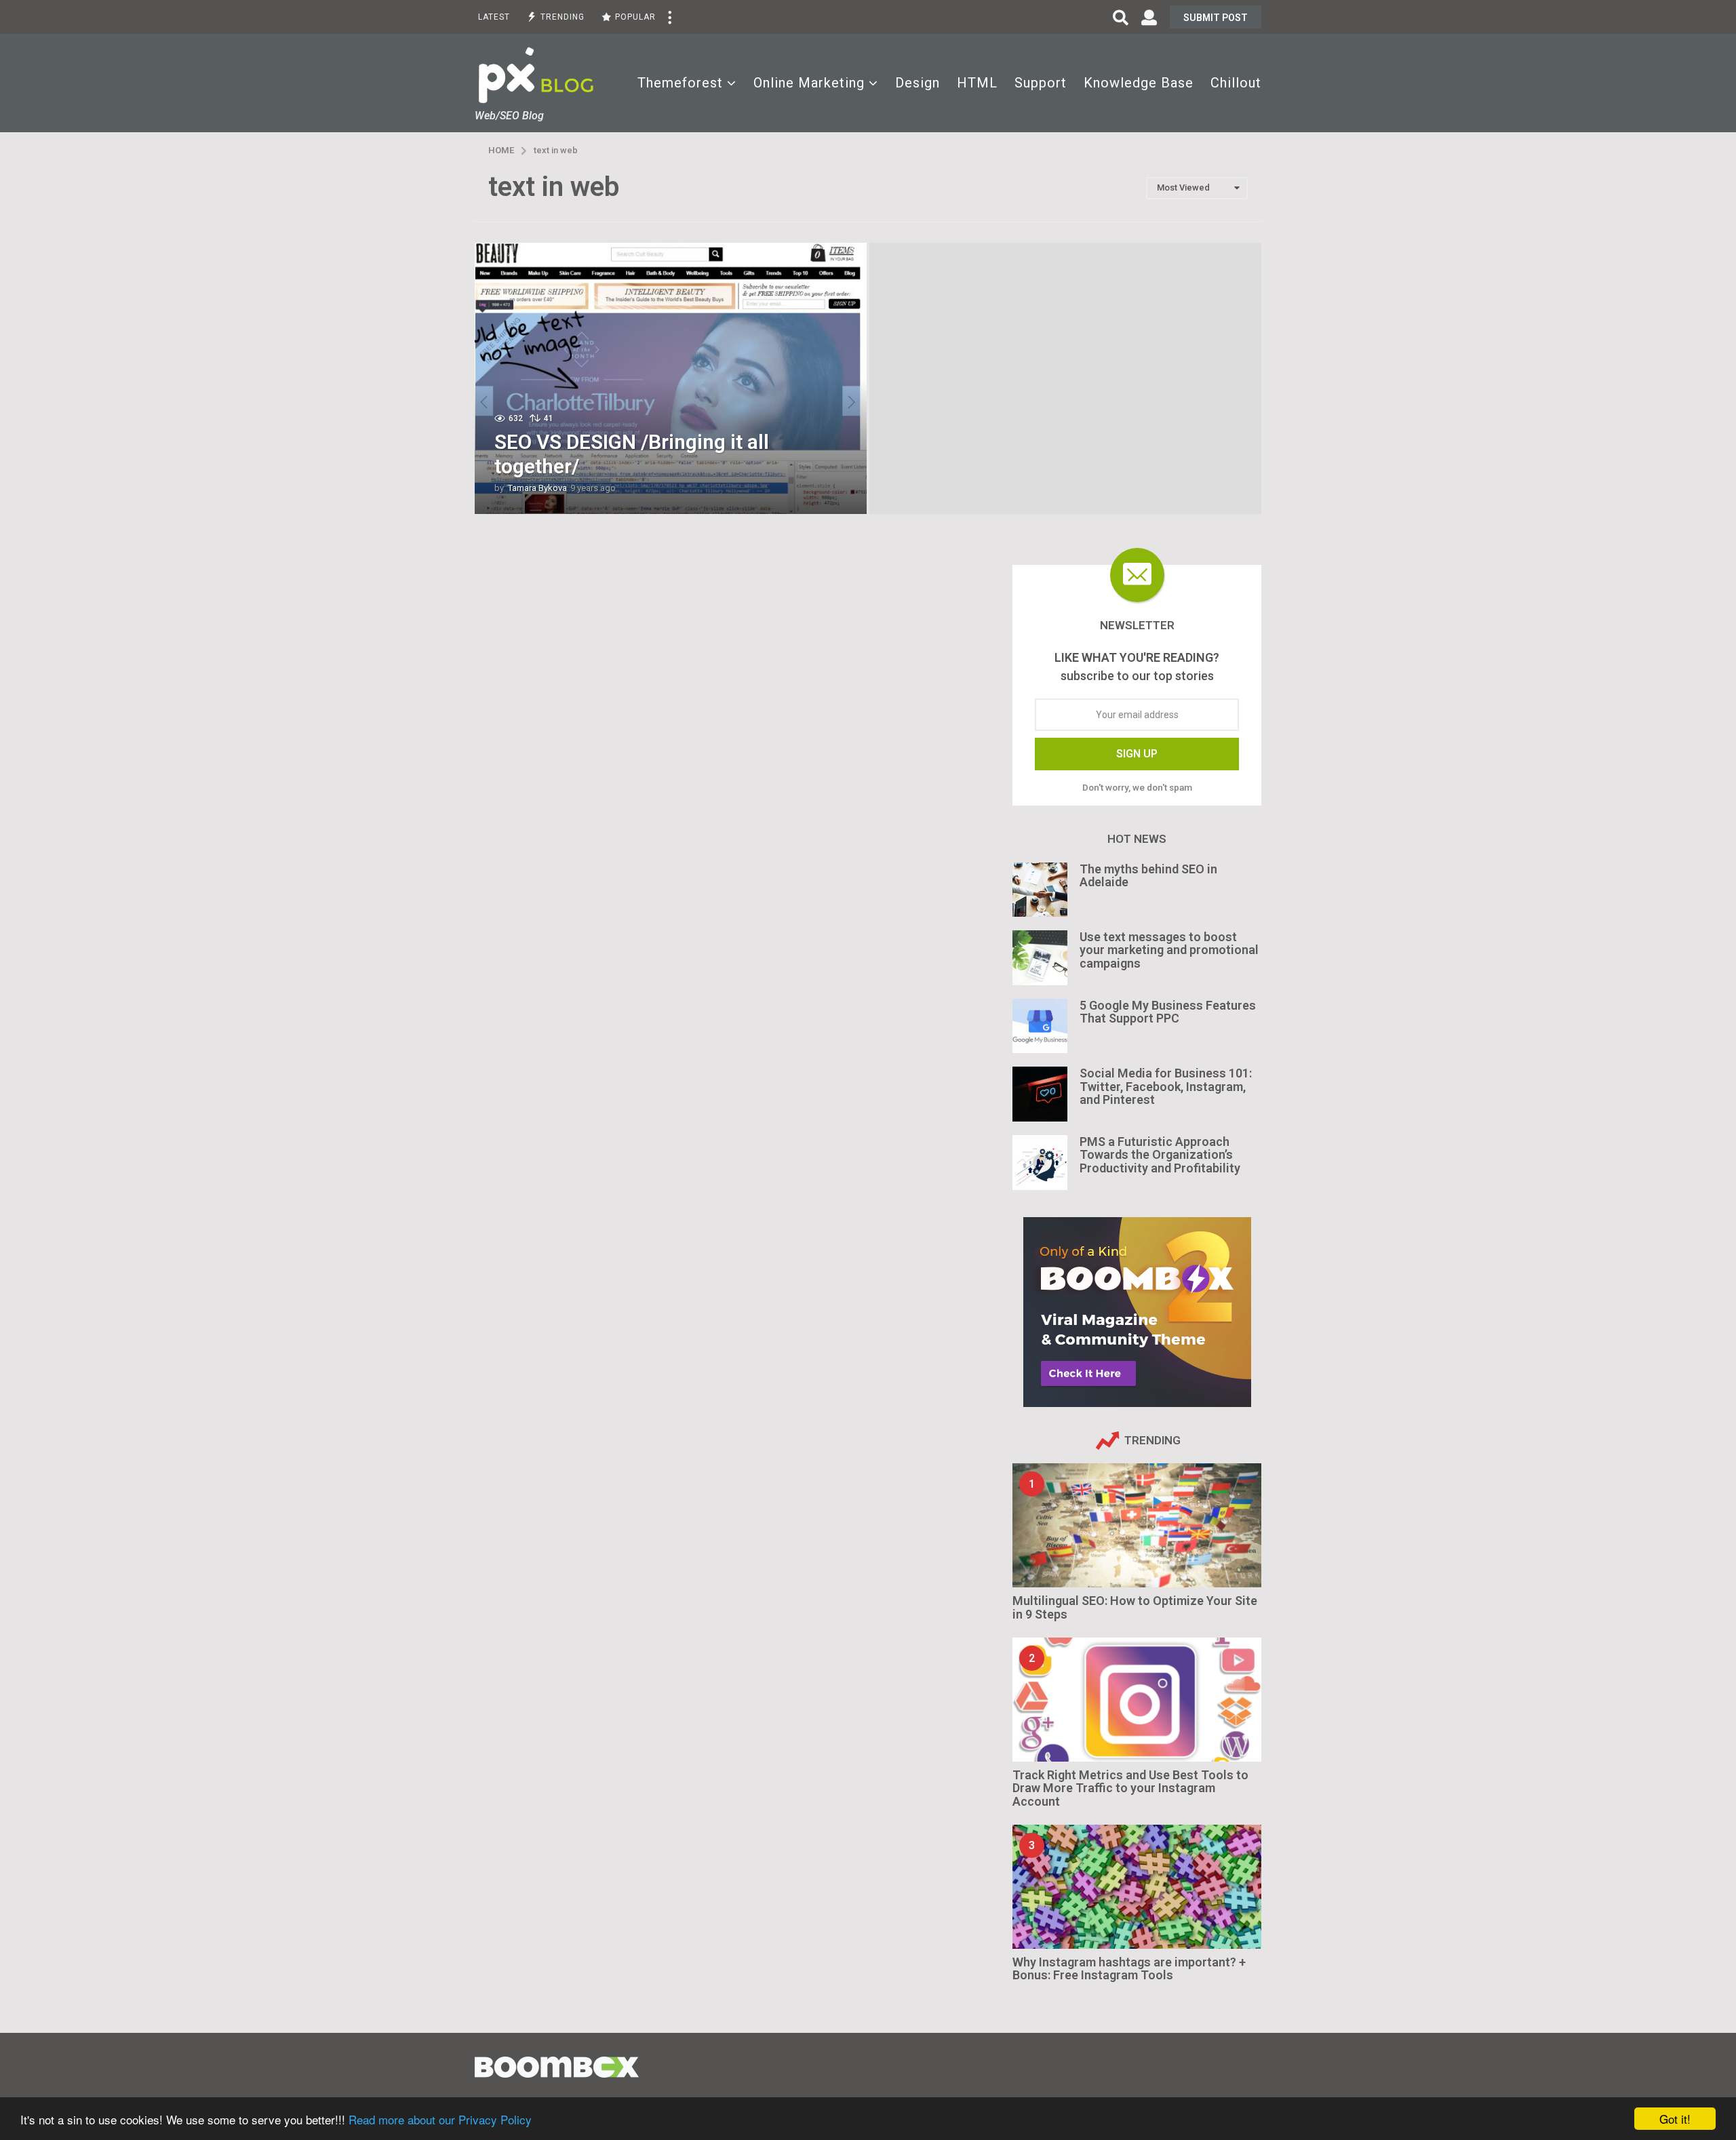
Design (918, 83)
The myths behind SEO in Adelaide (1148, 875)
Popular (635, 17)
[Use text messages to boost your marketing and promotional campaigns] (1040, 958)
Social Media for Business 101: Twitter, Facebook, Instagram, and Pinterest (1166, 1086)
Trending (563, 17)
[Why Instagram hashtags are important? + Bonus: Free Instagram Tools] (1137, 1887)
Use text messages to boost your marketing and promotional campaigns (1169, 950)
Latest (494, 17)
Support (1041, 83)
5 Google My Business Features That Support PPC (1168, 1012)
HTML (977, 83)
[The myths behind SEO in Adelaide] (1040, 890)
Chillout (1236, 83)
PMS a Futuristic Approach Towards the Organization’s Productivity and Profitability (1160, 1155)
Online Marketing (809, 83)
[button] (669, 17)
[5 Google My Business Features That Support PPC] (1040, 1026)
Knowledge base (1139, 83)
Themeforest (680, 83)
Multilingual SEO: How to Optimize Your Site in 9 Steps (1135, 1607)
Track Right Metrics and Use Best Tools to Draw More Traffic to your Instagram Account (1130, 1788)
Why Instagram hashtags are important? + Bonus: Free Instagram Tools (1129, 1968)
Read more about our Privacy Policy (440, 2119)
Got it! (1675, 2119)
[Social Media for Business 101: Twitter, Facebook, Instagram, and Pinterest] (1040, 1094)
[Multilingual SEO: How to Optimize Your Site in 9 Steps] (1137, 1525)
